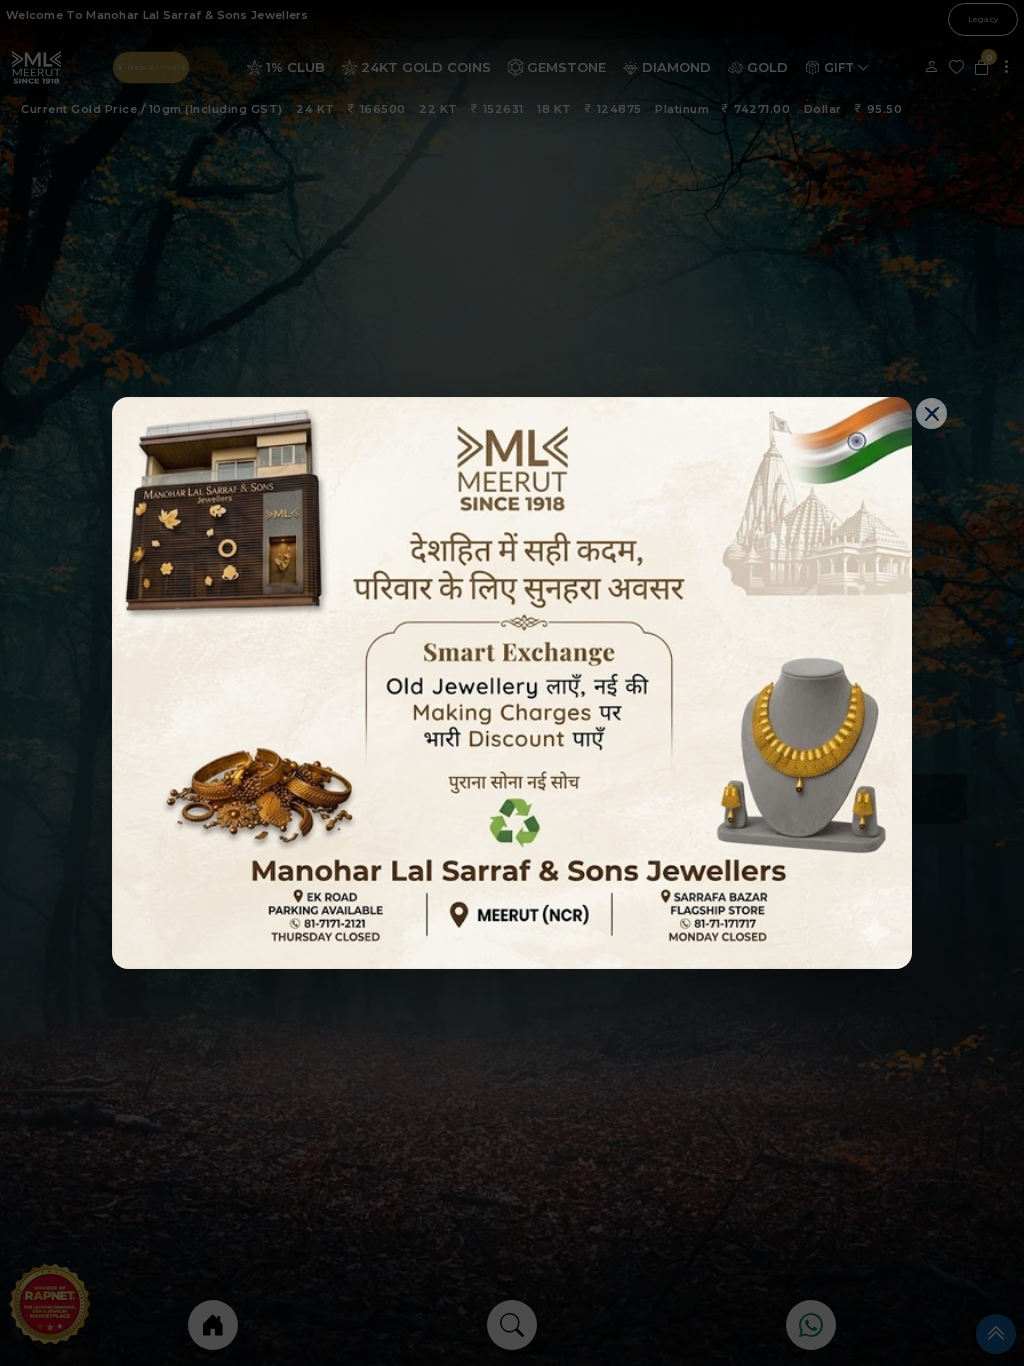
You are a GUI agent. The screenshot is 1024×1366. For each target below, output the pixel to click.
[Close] (931, 413)
